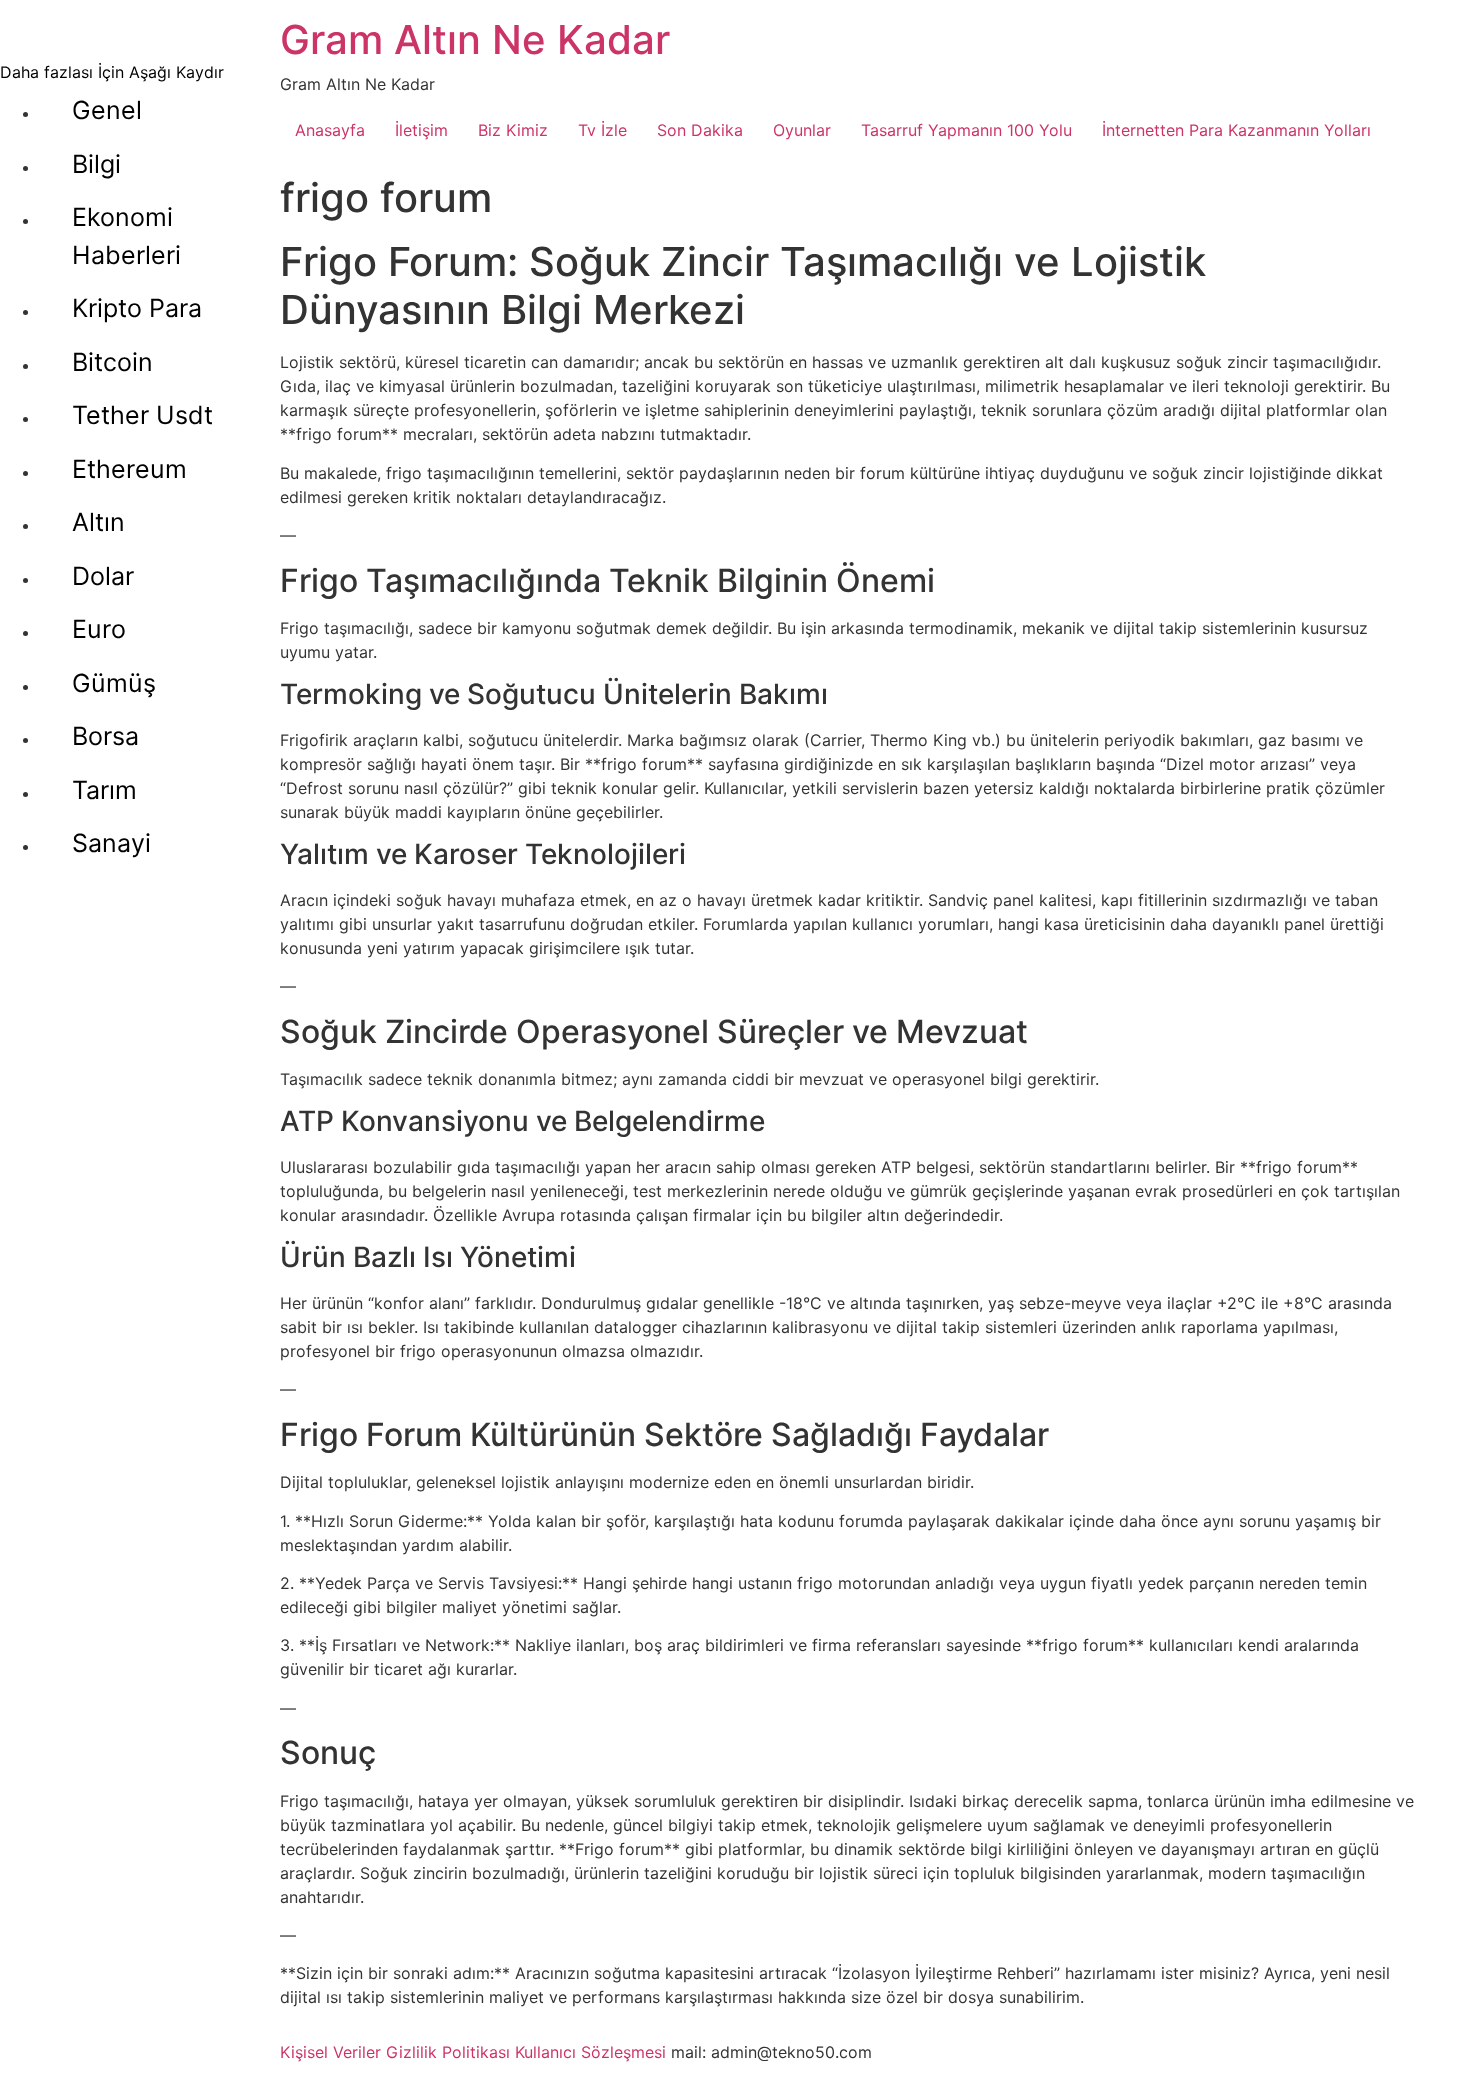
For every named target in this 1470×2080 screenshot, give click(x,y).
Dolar (103, 576)
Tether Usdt (142, 415)
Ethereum (129, 469)
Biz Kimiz (513, 130)
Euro (99, 629)
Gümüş (114, 683)
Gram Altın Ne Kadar (475, 39)
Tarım (104, 790)
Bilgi (96, 164)
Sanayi (111, 843)
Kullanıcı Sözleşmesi (590, 2052)
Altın (98, 522)
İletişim (421, 130)
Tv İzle (602, 130)
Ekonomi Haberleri (126, 236)
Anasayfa (330, 130)
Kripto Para (137, 308)
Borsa (105, 736)
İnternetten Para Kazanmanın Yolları (1236, 130)
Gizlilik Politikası (448, 2052)
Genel (107, 110)
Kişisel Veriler (330, 2052)
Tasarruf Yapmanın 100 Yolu (966, 130)
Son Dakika (700, 130)
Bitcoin (112, 362)
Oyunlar (802, 130)
